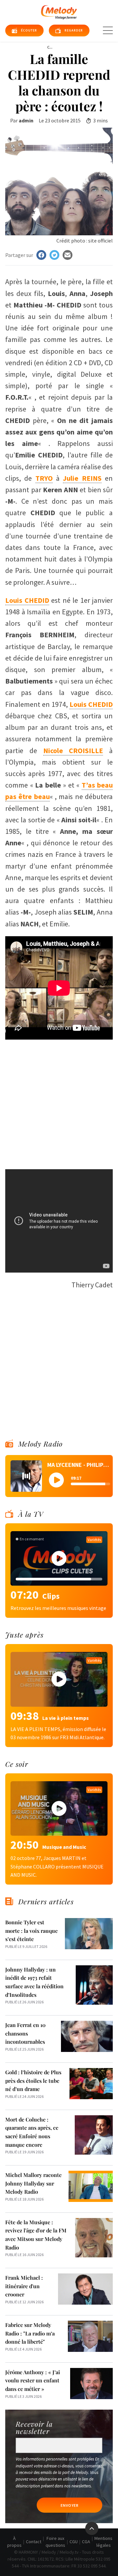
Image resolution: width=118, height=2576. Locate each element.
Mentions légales (103, 2542)
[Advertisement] (59, 1101)
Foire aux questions (55, 2542)
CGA (86, 2542)
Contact (34, 2542)
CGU (74, 2542)
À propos (14, 2542)
